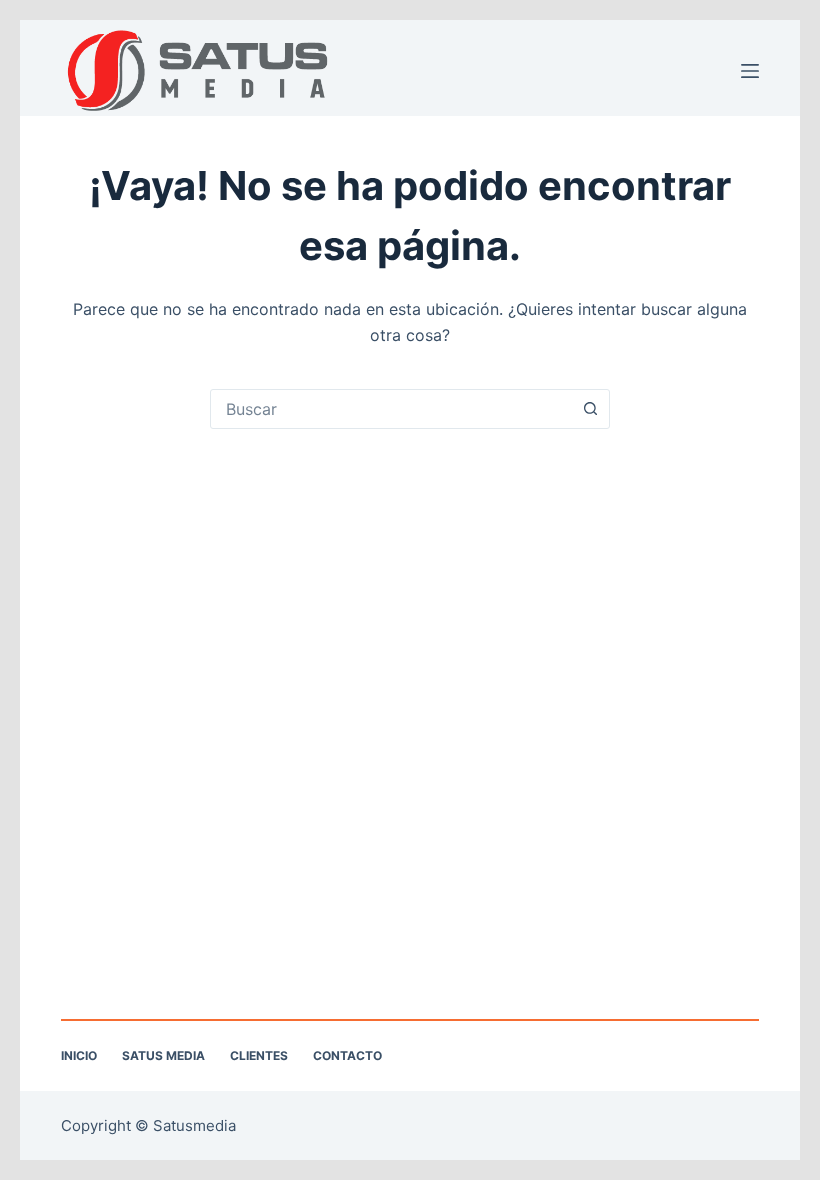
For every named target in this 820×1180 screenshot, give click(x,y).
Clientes (259, 1055)
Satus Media (163, 1055)
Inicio (79, 1055)
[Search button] (590, 409)
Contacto (347, 1055)
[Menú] (750, 71)
